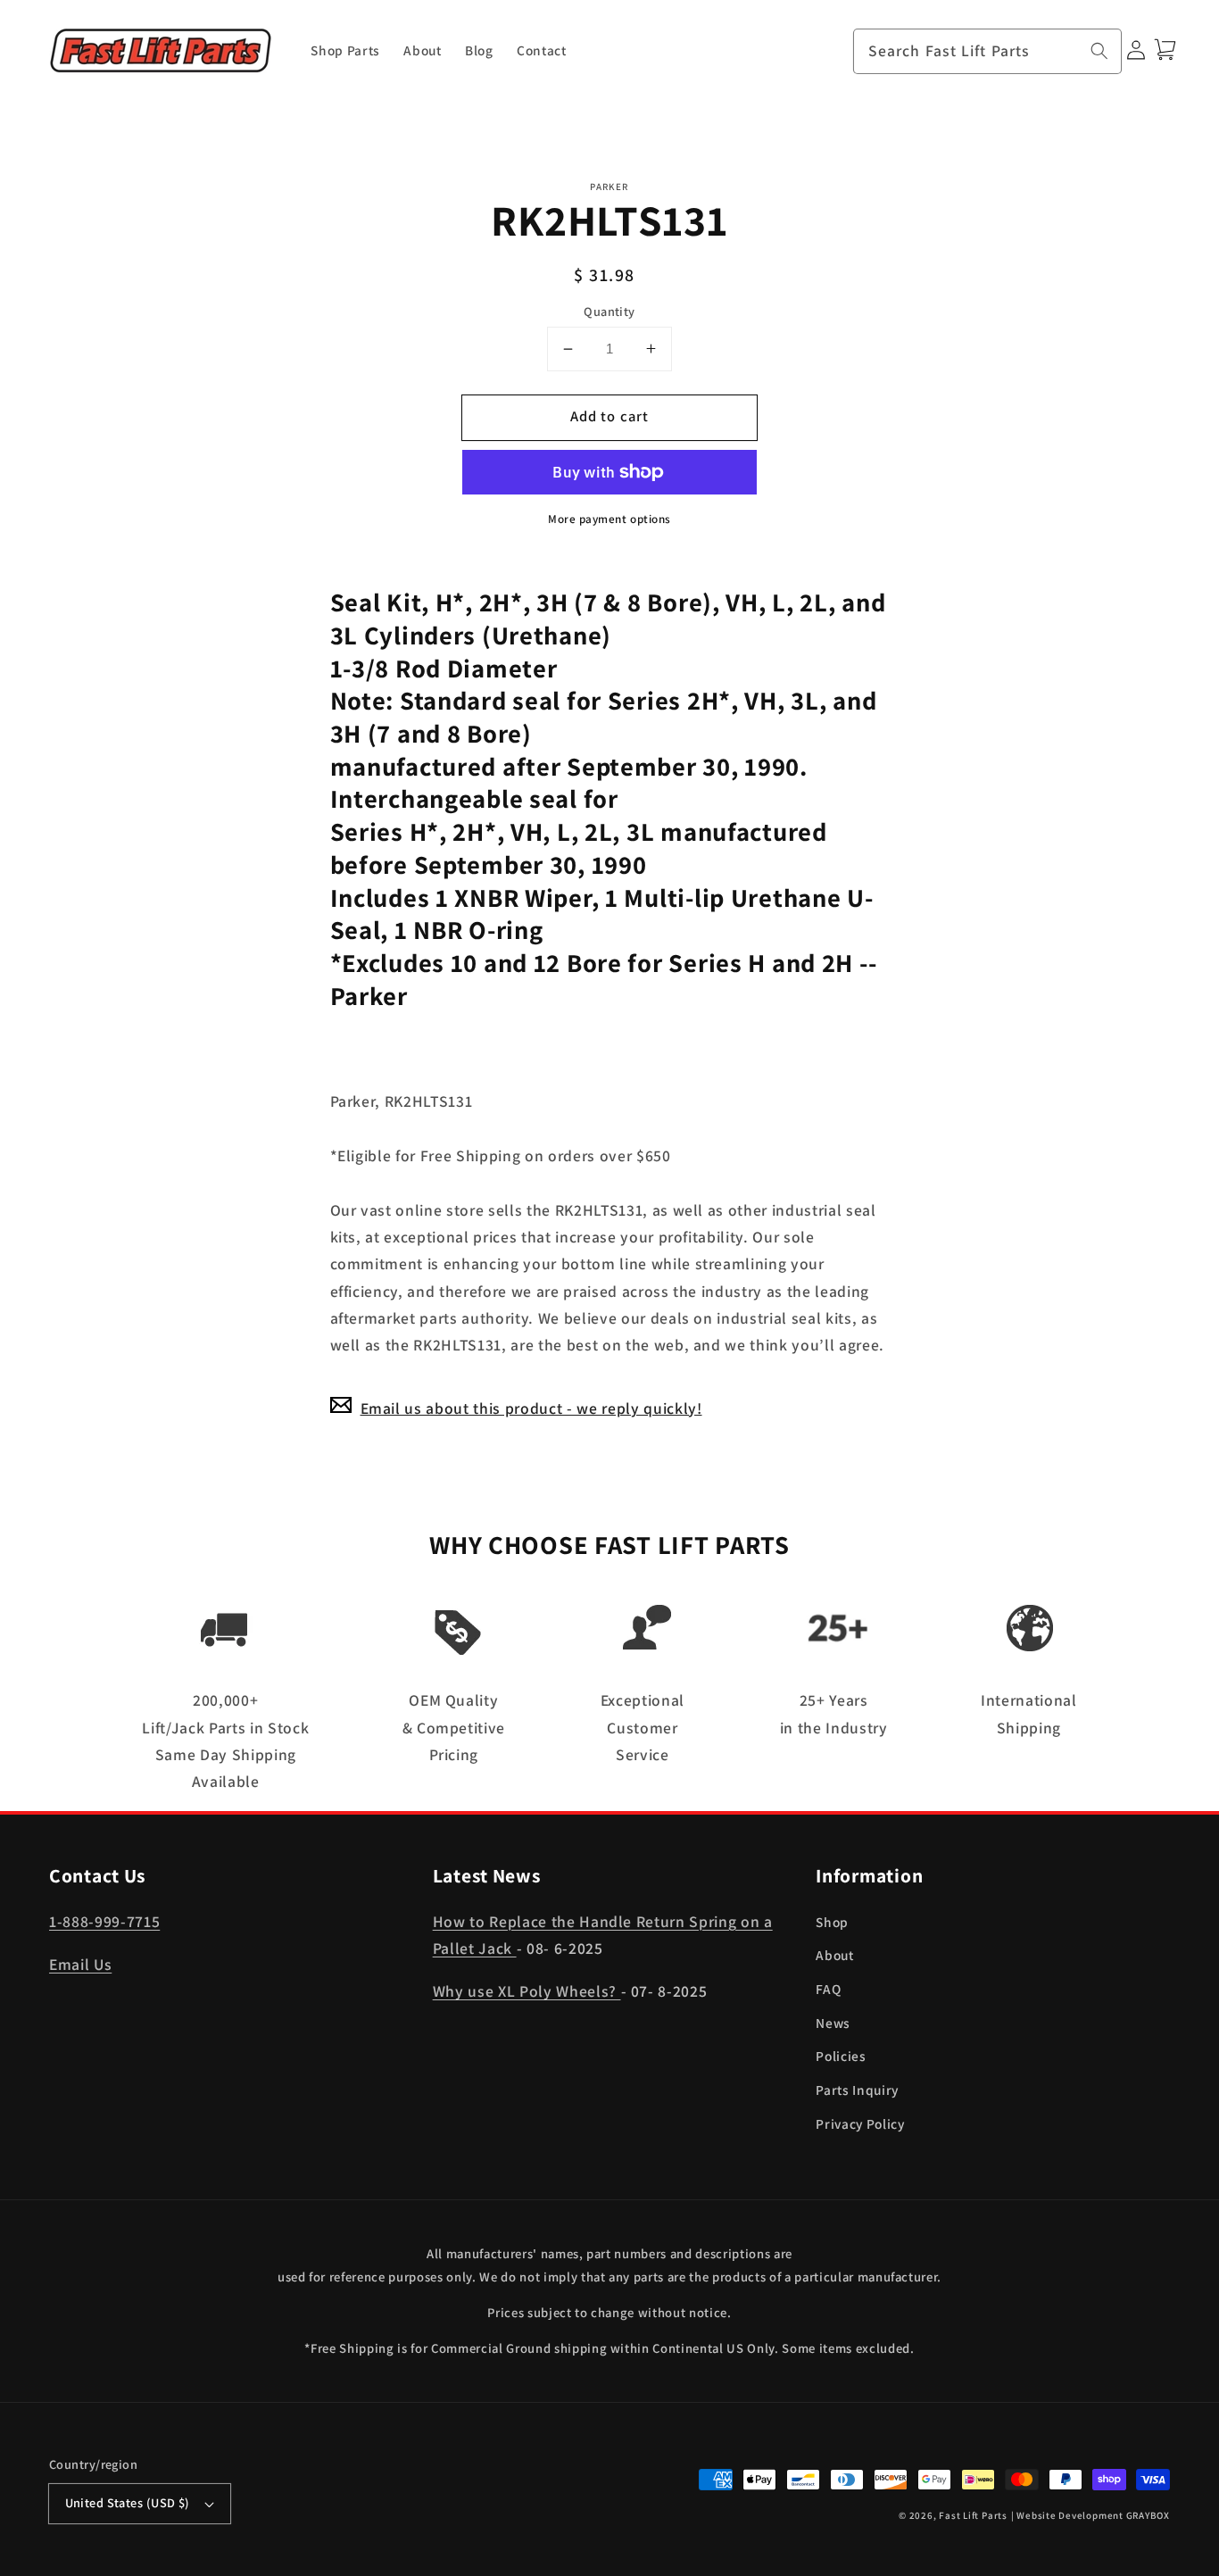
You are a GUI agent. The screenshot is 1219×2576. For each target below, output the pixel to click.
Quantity (609, 310)
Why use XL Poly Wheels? (527, 1991)
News (833, 2023)
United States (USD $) (128, 2502)
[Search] (1099, 51)
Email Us (80, 1964)
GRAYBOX (1148, 2515)
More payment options (609, 519)
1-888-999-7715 (104, 1921)
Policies (841, 2056)
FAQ (828, 1989)
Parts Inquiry (857, 2090)
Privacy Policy (860, 2123)
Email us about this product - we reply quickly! (531, 1407)
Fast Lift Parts (973, 2515)
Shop (832, 1922)
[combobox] (988, 52)
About (834, 1955)
